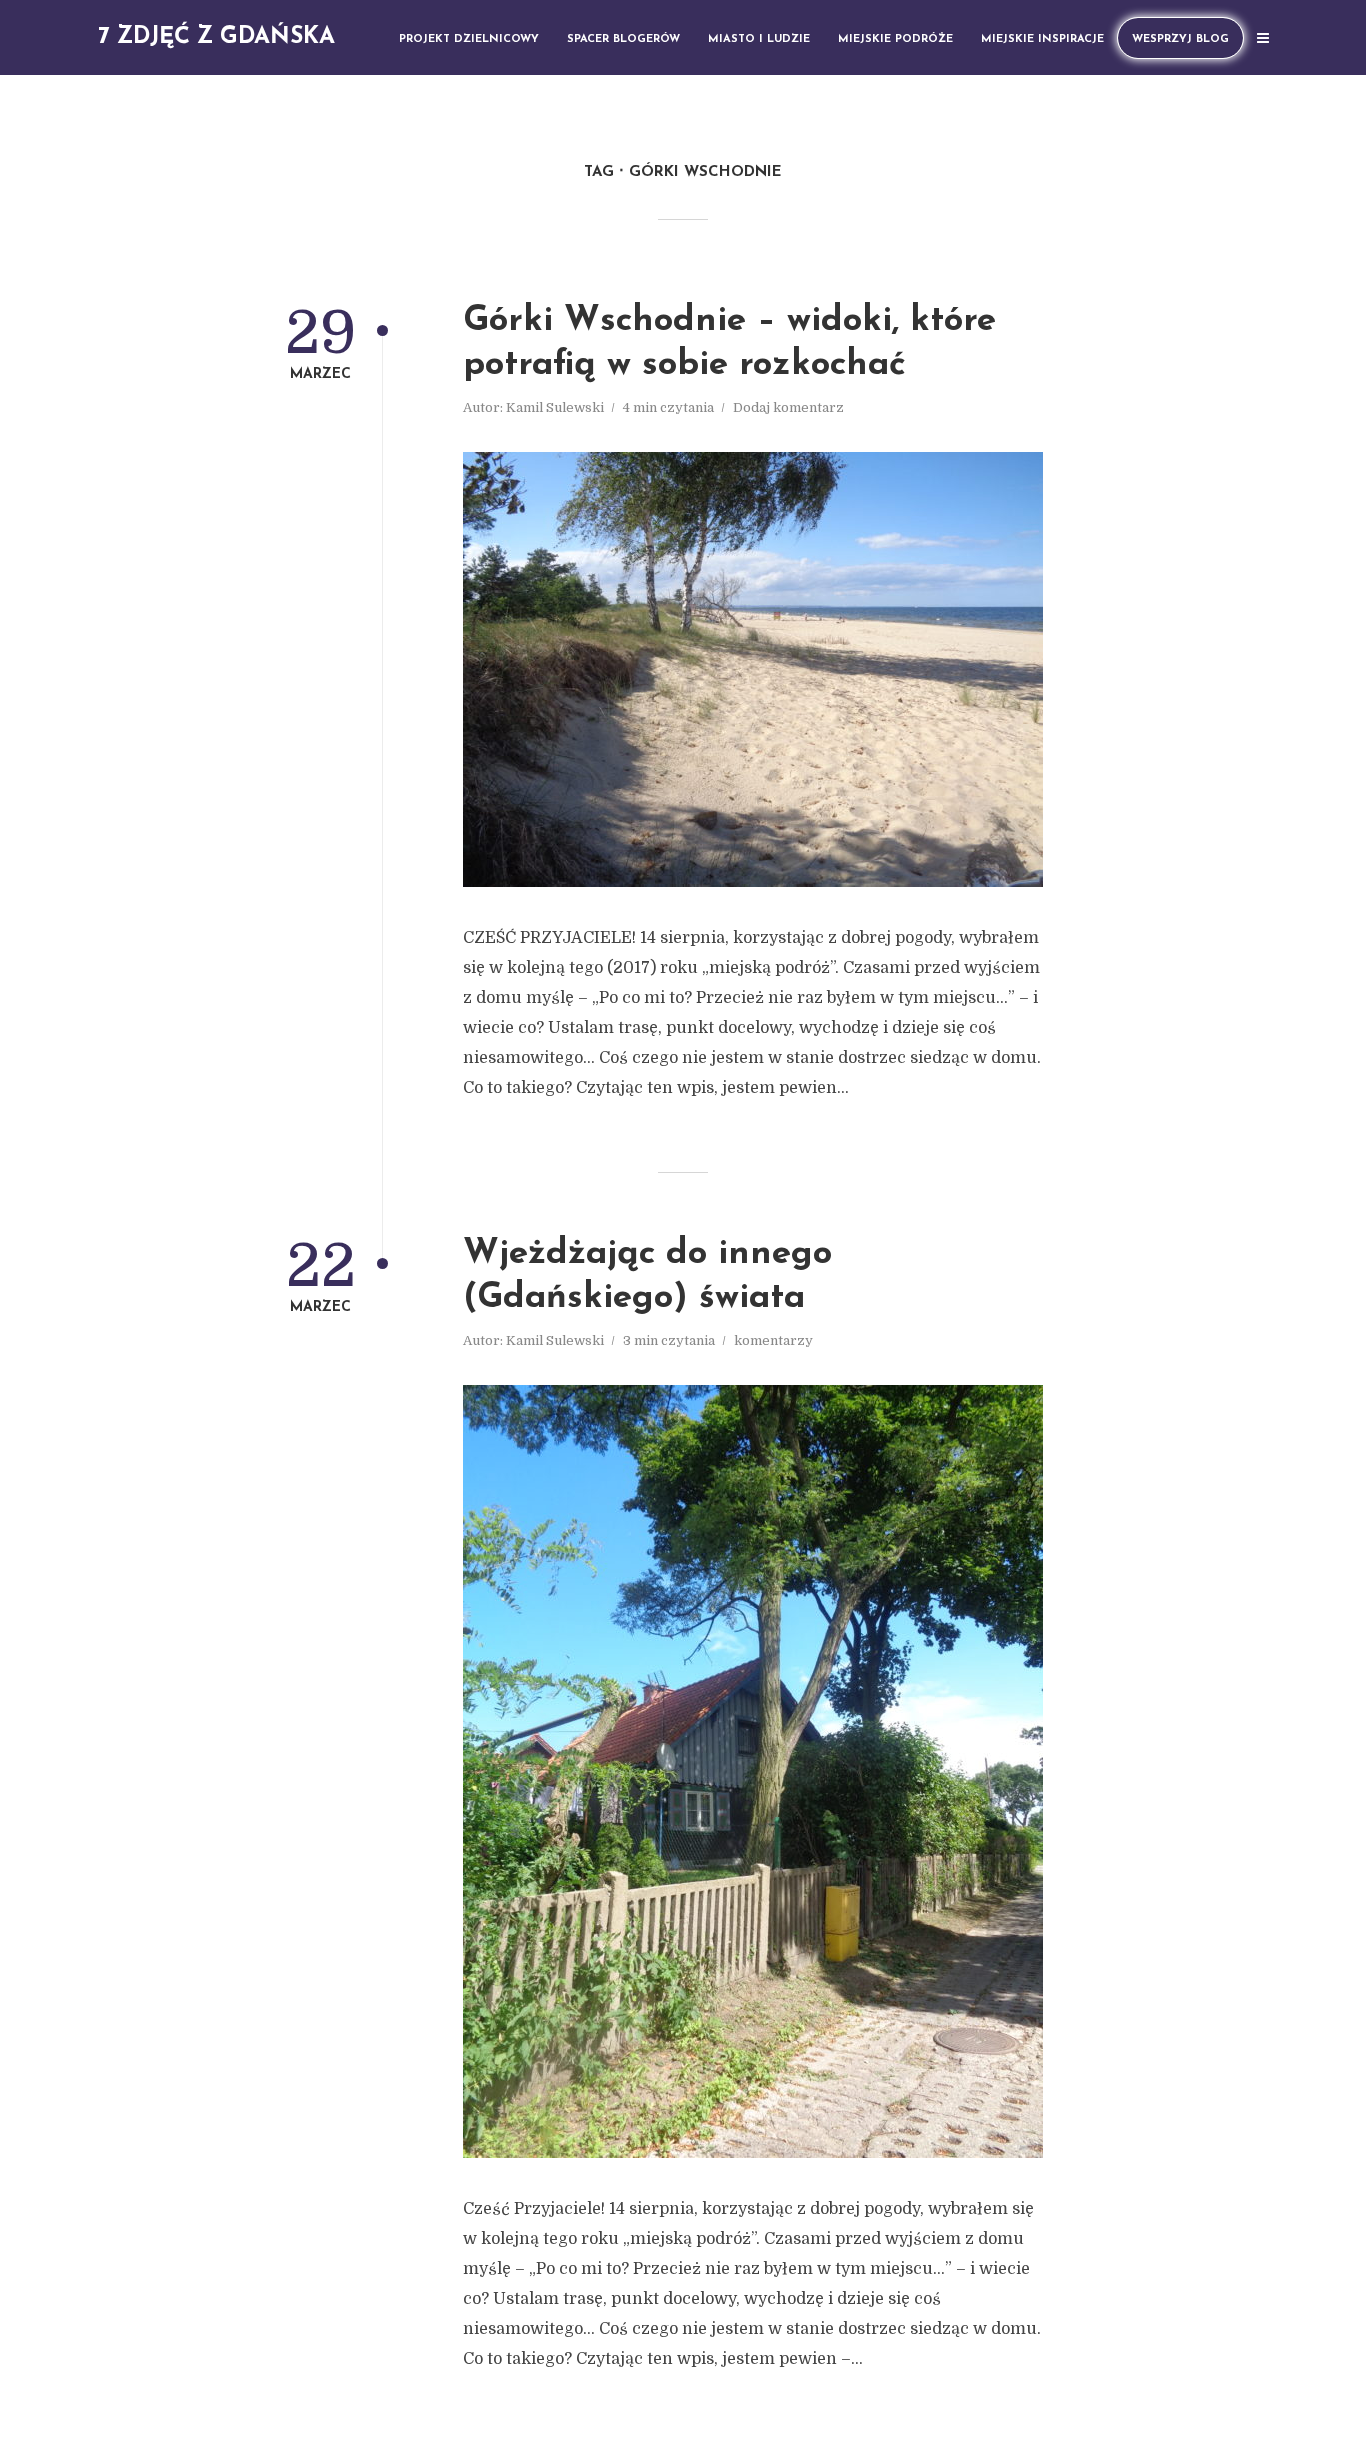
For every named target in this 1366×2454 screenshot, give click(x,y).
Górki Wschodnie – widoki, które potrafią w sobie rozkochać (729, 343)
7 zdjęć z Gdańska (216, 37)
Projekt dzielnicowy (469, 39)
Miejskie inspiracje (1042, 39)
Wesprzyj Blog (1180, 39)
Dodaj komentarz (788, 407)
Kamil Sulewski (555, 407)
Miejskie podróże (895, 39)
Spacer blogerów (623, 39)
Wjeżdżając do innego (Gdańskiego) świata (647, 1276)
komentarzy (773, 1340)
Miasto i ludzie (759, 39)
